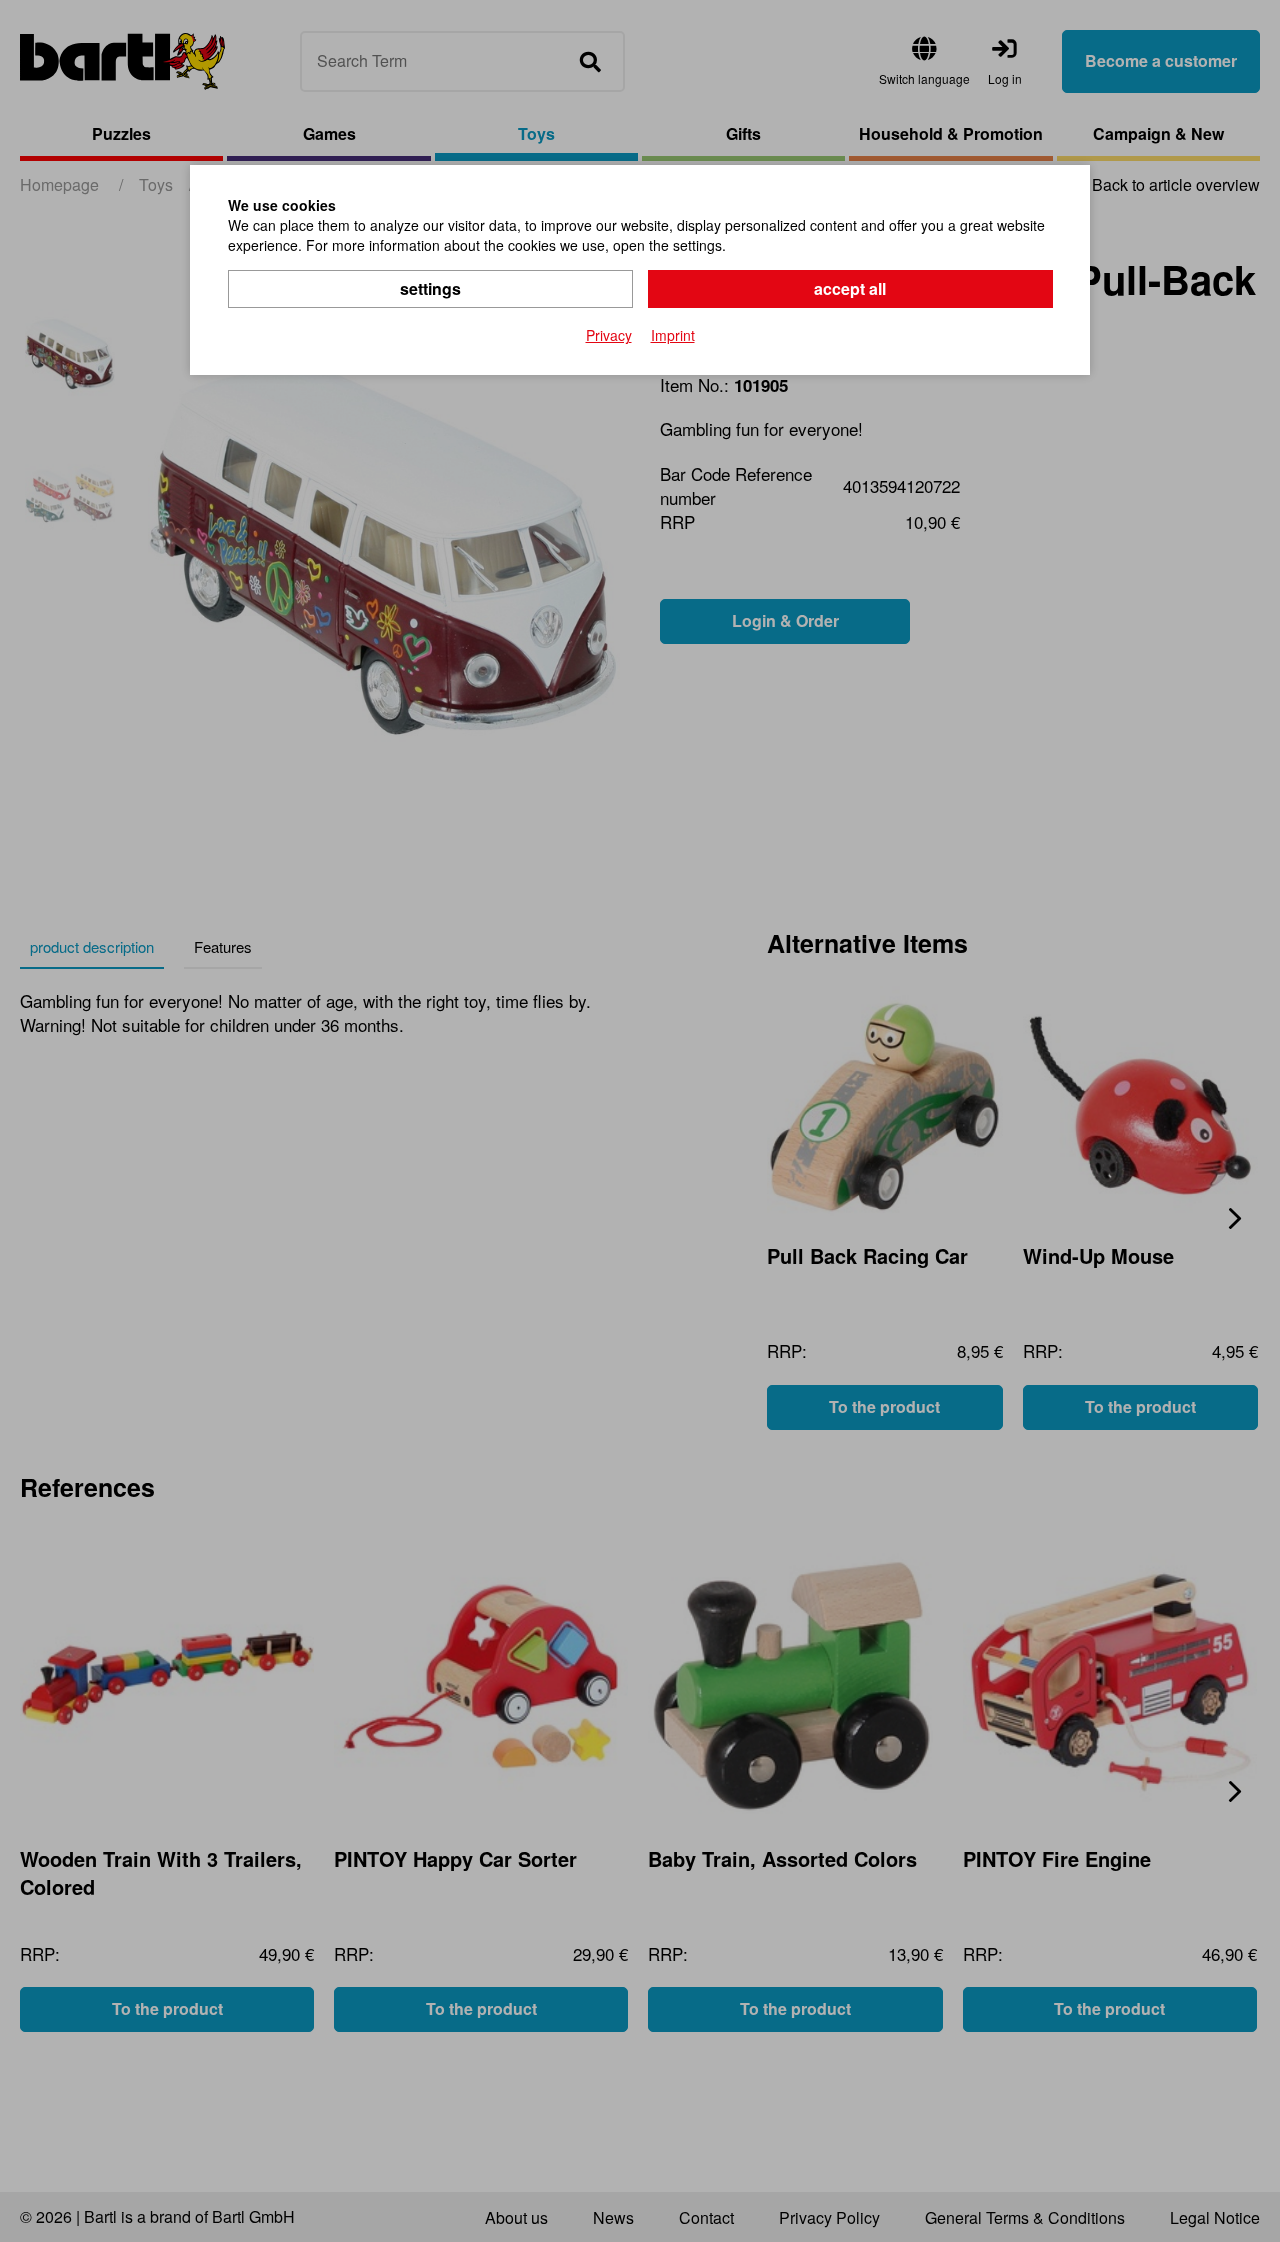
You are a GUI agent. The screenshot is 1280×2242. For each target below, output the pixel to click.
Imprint (673, 335)
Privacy (609, 335)
